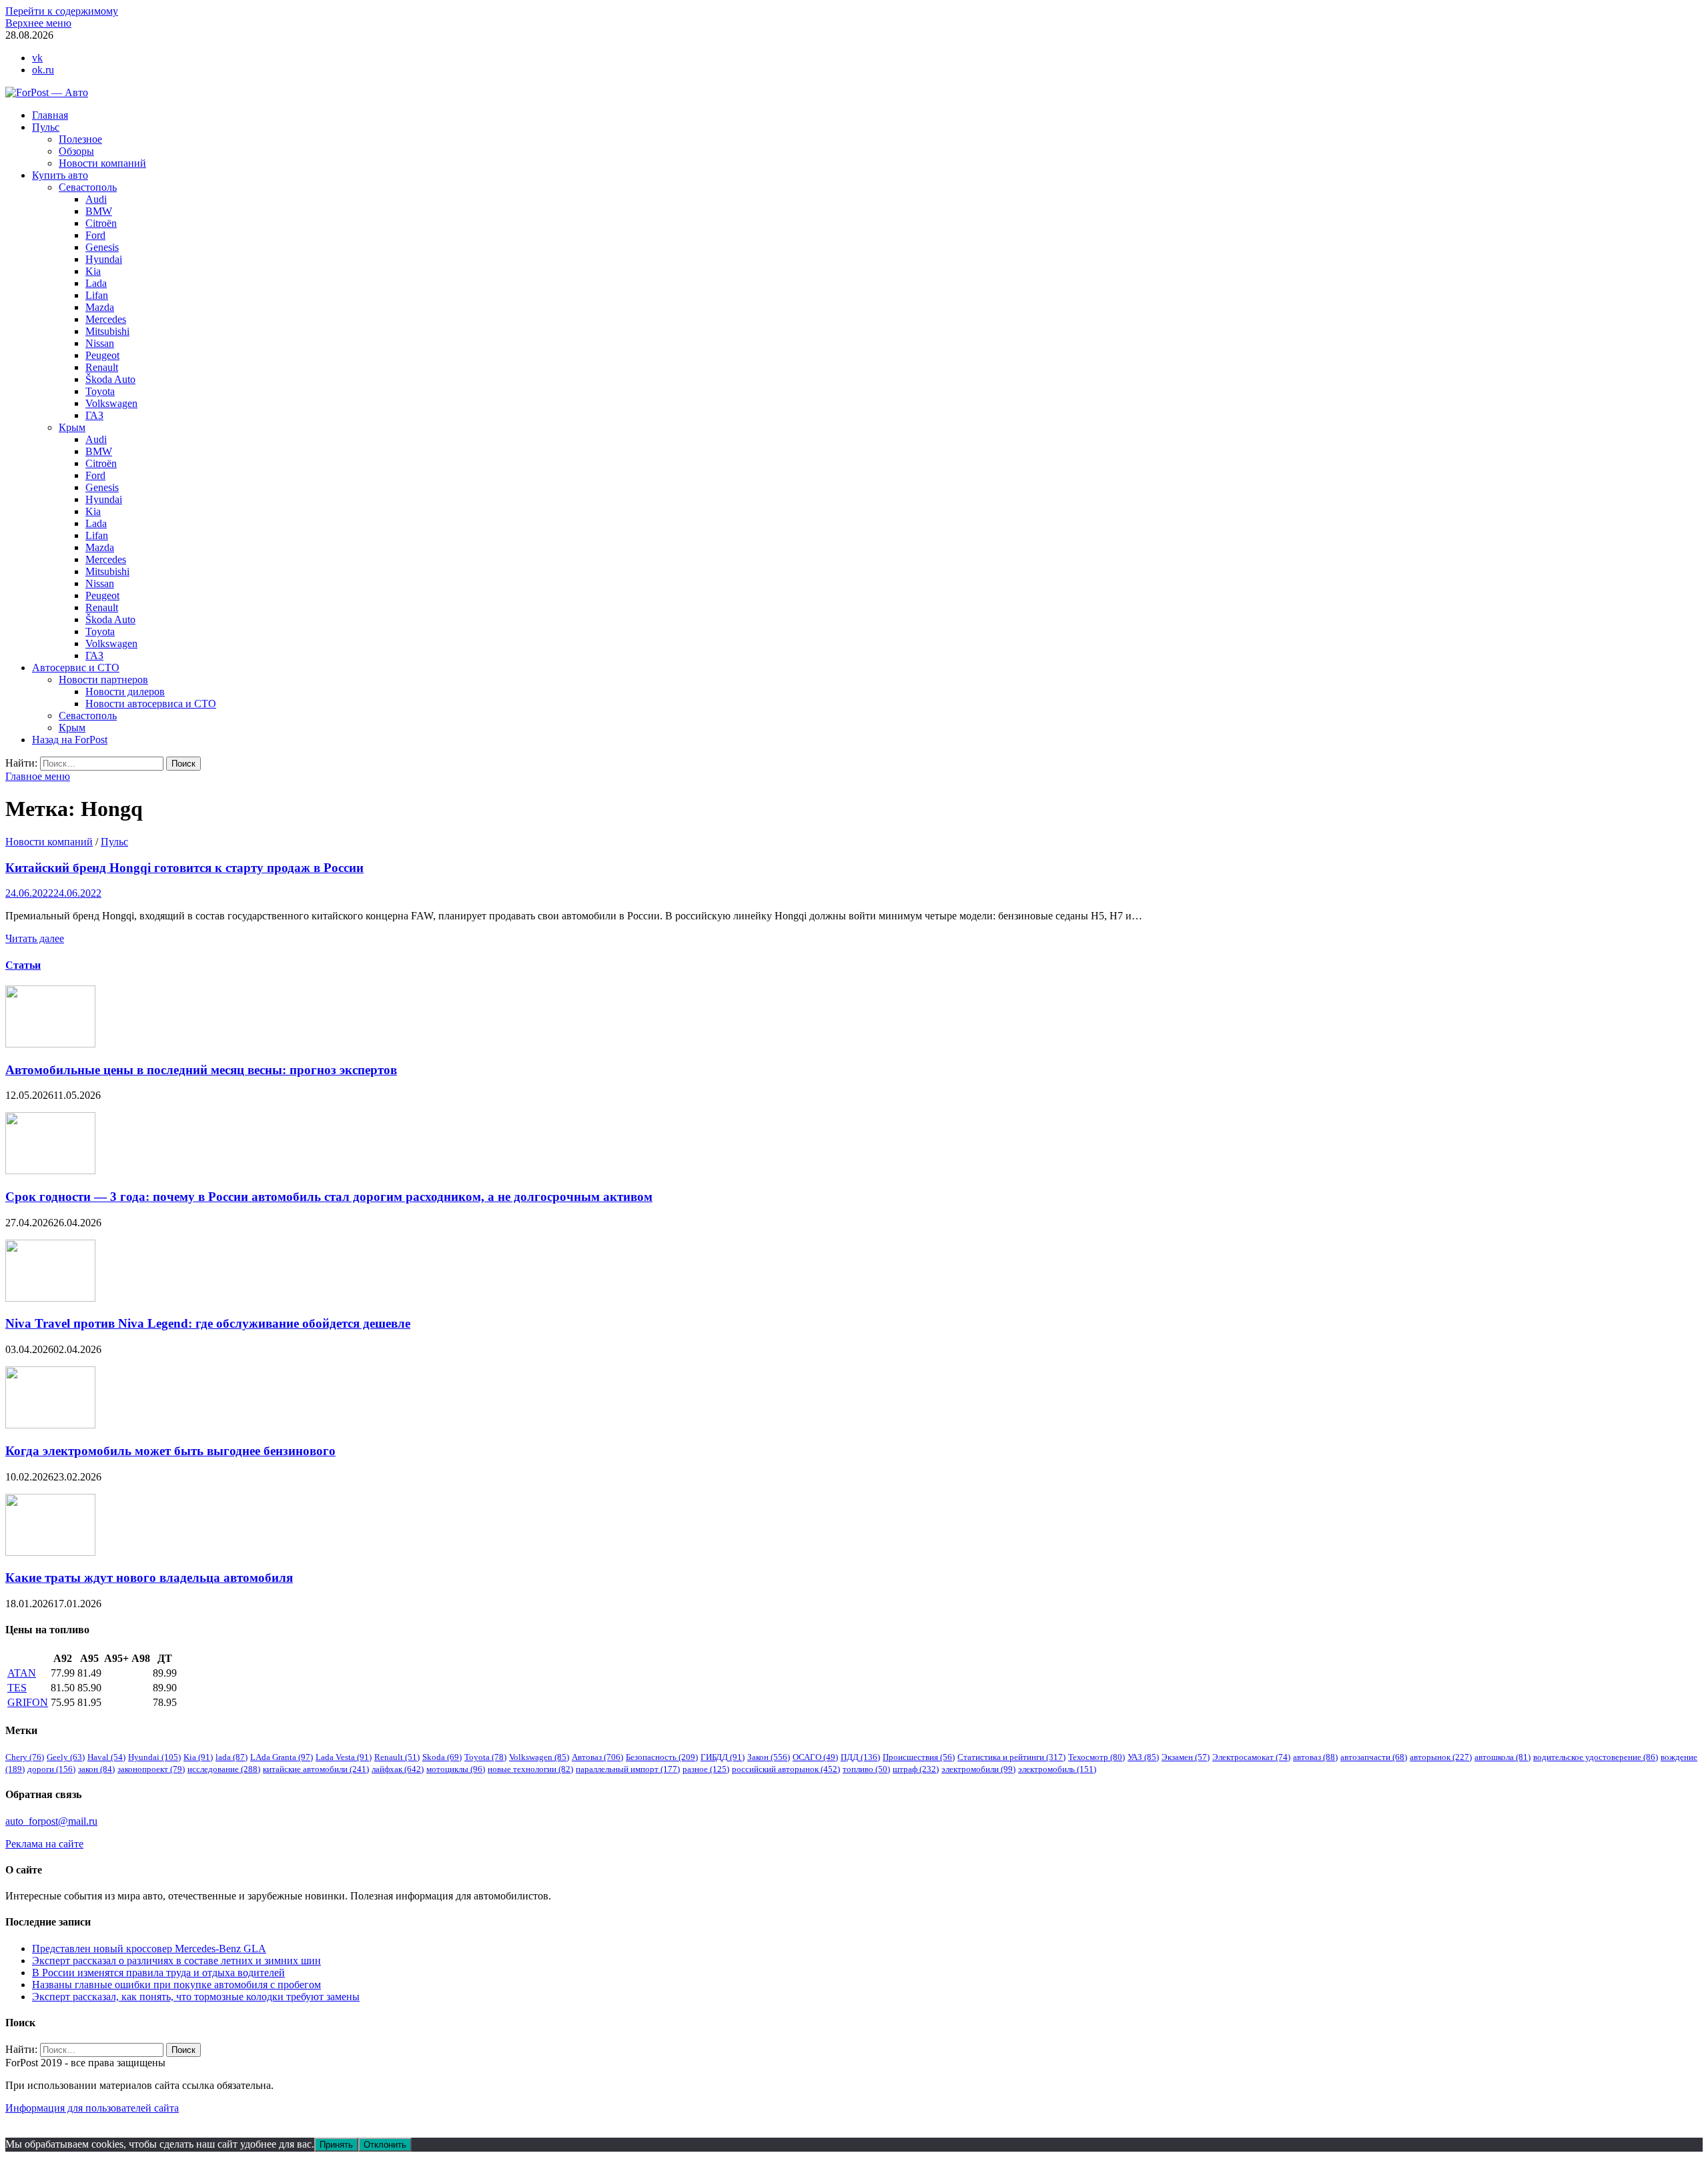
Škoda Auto (110, 379)
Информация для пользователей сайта (92, 2108)
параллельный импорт (628, 1769)
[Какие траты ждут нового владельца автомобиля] (50, 1552)
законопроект (151, 1769)
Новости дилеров (125, 692)
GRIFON (28, 1702)
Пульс (46, 127)
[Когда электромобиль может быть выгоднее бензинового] (50, 1425)
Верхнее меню (38, 23)
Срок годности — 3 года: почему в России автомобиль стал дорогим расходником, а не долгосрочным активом (329, 1197)
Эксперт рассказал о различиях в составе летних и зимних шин (176, 1961)
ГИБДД (723, 1757)
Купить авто (60, 175)
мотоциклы (456, 1769)
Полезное (80, 139)
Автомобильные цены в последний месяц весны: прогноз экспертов (201, 1070)
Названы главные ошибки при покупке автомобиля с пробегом (176, 1985)
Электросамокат (1251, 1757)
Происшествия (919, 1757)
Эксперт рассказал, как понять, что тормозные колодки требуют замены (196, 1997)
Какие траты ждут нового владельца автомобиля (149, 1578)
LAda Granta (282, 1757)
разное (706, 1769)
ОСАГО (815, 1757)
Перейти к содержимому (62, 11)
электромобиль (1057, 1769)
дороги (51, 1769)
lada (232, 1757)
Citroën (101, 223)
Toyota (100, 391)
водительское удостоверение (1596, 1757)
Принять (336, 2145)
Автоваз (597, 1757)
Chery (25, 1757)
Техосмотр (1097, 1757)
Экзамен (1186, 1757)
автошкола (1503, 1757)
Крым (72, 427)
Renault (102, 367)
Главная (50, 115)
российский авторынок (786, 1769)
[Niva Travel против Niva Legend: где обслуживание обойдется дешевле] (50, 1298)
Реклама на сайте (44, 1844)
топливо (866, 1769)
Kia (93, 271)
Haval (106, 1757)
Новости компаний (102, 163)
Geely (66, 1757)
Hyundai (104, 259)
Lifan (97, 295)
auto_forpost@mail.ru (51, 1821)
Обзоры (76, 151)
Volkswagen (111, 403)
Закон (769, 1757)
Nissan (100, 343)
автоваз (1315, 1757)
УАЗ (1143, 1757)
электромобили (978, 1769)
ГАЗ (94, 415)
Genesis (102, 247)
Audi (96, 199)
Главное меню (38, 776)
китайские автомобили (316, 1769)
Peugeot (102, 355)
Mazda (100, 307)
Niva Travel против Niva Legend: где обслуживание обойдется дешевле (208, 1323)
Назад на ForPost (70, 740)
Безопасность (662, 1757)
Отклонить (385, 2145)
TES (17, 1688)
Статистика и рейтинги (1011, 1757)
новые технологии (530, 1769)
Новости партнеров (103, 680)
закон (96, 1769)
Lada (96, 283)
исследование (224, 1769)
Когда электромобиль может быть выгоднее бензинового (170, 1451)
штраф (916, 1769)
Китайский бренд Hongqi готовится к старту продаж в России (184, 868)
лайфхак (398, 1769)
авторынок (1441, 1757)
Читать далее (35, 938)
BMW (99, 211)
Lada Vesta (344, 1757)
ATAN (22, 1673)
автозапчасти (1374, 1757)
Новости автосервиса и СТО (151, 704)
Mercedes (106, 319)
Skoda (442, 1757)
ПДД (860, 1757)
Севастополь (88, 187)
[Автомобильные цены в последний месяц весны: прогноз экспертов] (50, 1044)
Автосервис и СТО (76, 668)
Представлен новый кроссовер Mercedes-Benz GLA (149, 1949)
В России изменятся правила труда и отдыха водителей (158, 1973)
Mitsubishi (107, 331)
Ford (95, 235)
